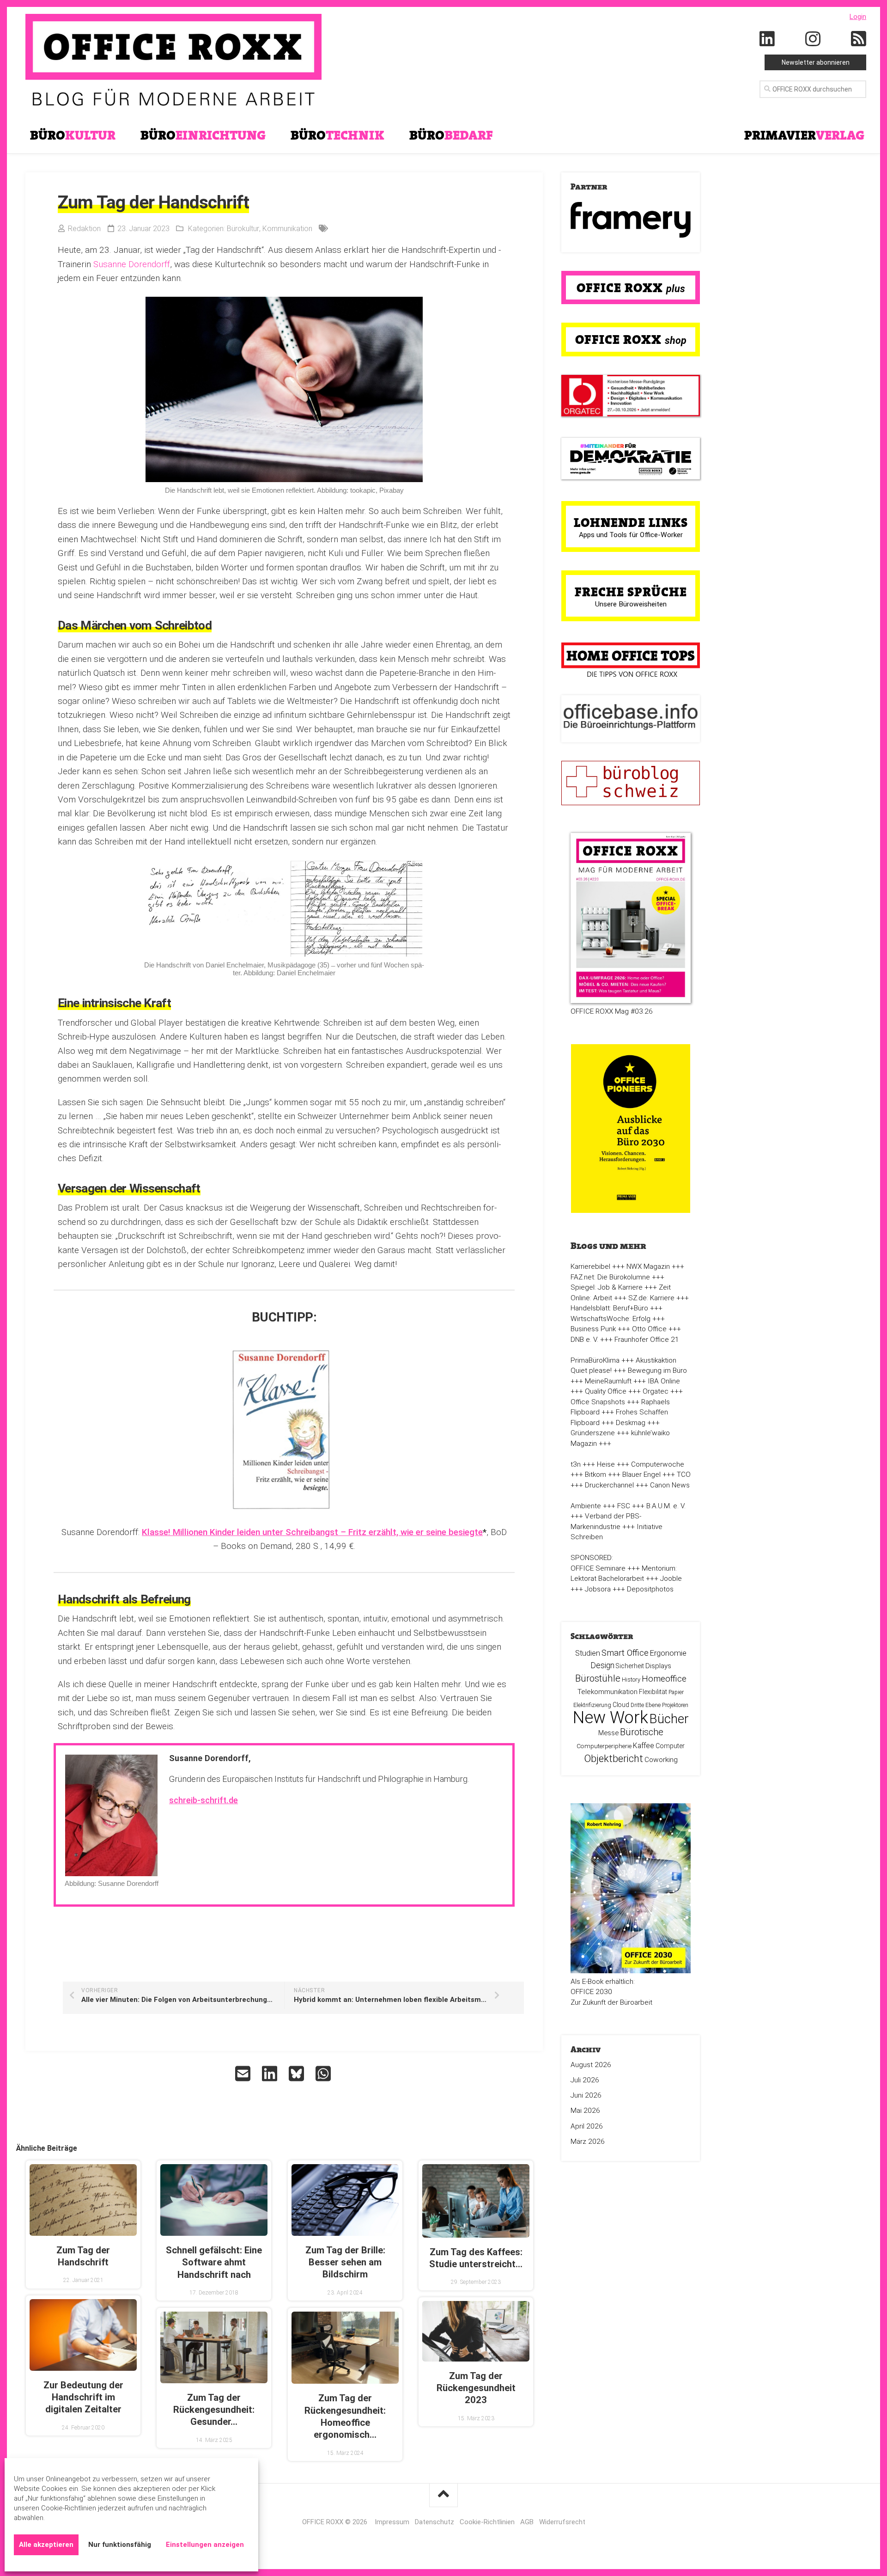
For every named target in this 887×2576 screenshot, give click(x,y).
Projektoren (675, 1705)
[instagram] (813, 39)
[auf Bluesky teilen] (298, 2074)
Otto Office (649, 1329)
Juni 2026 (586, 2095)
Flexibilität (653, 1692)
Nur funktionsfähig (120, 2545)
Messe (608, 1733)
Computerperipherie (604, 1746)
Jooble (671, 1579)
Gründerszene (593, 1433)
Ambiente (586, 1506)
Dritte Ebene (646, 1705)
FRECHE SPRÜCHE (631, 592)
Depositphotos (650, 1589)
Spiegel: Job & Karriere (607, 1287)
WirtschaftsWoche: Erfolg (611, 1319)
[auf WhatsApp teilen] (324, 2074)
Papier (676, 1692)
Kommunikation (287, 229)
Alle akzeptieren (46, 2545)
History (631, 1680)
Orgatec (656, 1391)
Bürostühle (598, 1678)
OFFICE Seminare (598, 1568)
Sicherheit (630, 1666)
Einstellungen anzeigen (205, 2545)
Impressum (392, 2522)
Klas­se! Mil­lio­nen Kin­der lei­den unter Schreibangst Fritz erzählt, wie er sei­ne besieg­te (312, 1532)
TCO (684, 1475)
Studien (588, 1653)
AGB (527, 2522)
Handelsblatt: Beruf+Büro (609, 1308)
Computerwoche (658, 1464)
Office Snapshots (598, 1402)
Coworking (661, 1760)
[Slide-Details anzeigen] (631, 220)
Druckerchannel (609, 1485)
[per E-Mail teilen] (244, 2074)
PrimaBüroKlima (595, 1360)
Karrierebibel (590, 1267)
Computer (670, 1746)
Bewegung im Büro (657, 1371)
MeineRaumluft (608, 1381)
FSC (624, 1506)
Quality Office (606, 1391)
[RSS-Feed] (859, 39)
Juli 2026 (585, 2080)
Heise (606, 1464)
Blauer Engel (641, 1475)
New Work (611, 1718)
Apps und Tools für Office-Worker (631, 535)
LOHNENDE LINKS (631, 522)
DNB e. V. (584, 1340)
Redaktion (84, 229)
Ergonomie (668, 1653)
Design (602, 1665)
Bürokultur (243, 229)
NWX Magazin (648, 1267)
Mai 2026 (585, 2111)
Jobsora (598, 1589)
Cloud (621, 1705)
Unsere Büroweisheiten (631, 604)
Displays (658, 1666)
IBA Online (664, 1381)
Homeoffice (664, 1679)
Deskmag (631, 1423)
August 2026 (591, 2065)
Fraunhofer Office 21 (647, 1340)
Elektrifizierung (592, 1705)
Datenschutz (434, 2522)
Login (858, 17)
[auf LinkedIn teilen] (271, 2074)
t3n (576, 1464)
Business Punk (593, 1329)
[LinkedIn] (767, 39)
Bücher (669, 1719)
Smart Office (625, 1653)
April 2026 (587, 2126)
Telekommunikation (608, 1692)
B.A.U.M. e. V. (666, 1506)
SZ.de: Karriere (651, 1298)
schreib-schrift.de (204, 1800)
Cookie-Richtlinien (487, 2522)
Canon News (670, 1485)
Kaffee (644, 1746)
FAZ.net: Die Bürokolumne (610, 1277)
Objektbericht (614, 1759)
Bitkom (595, 1475)
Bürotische (642, 1732)
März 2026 (588, 2142)
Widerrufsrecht (562, 2522)
